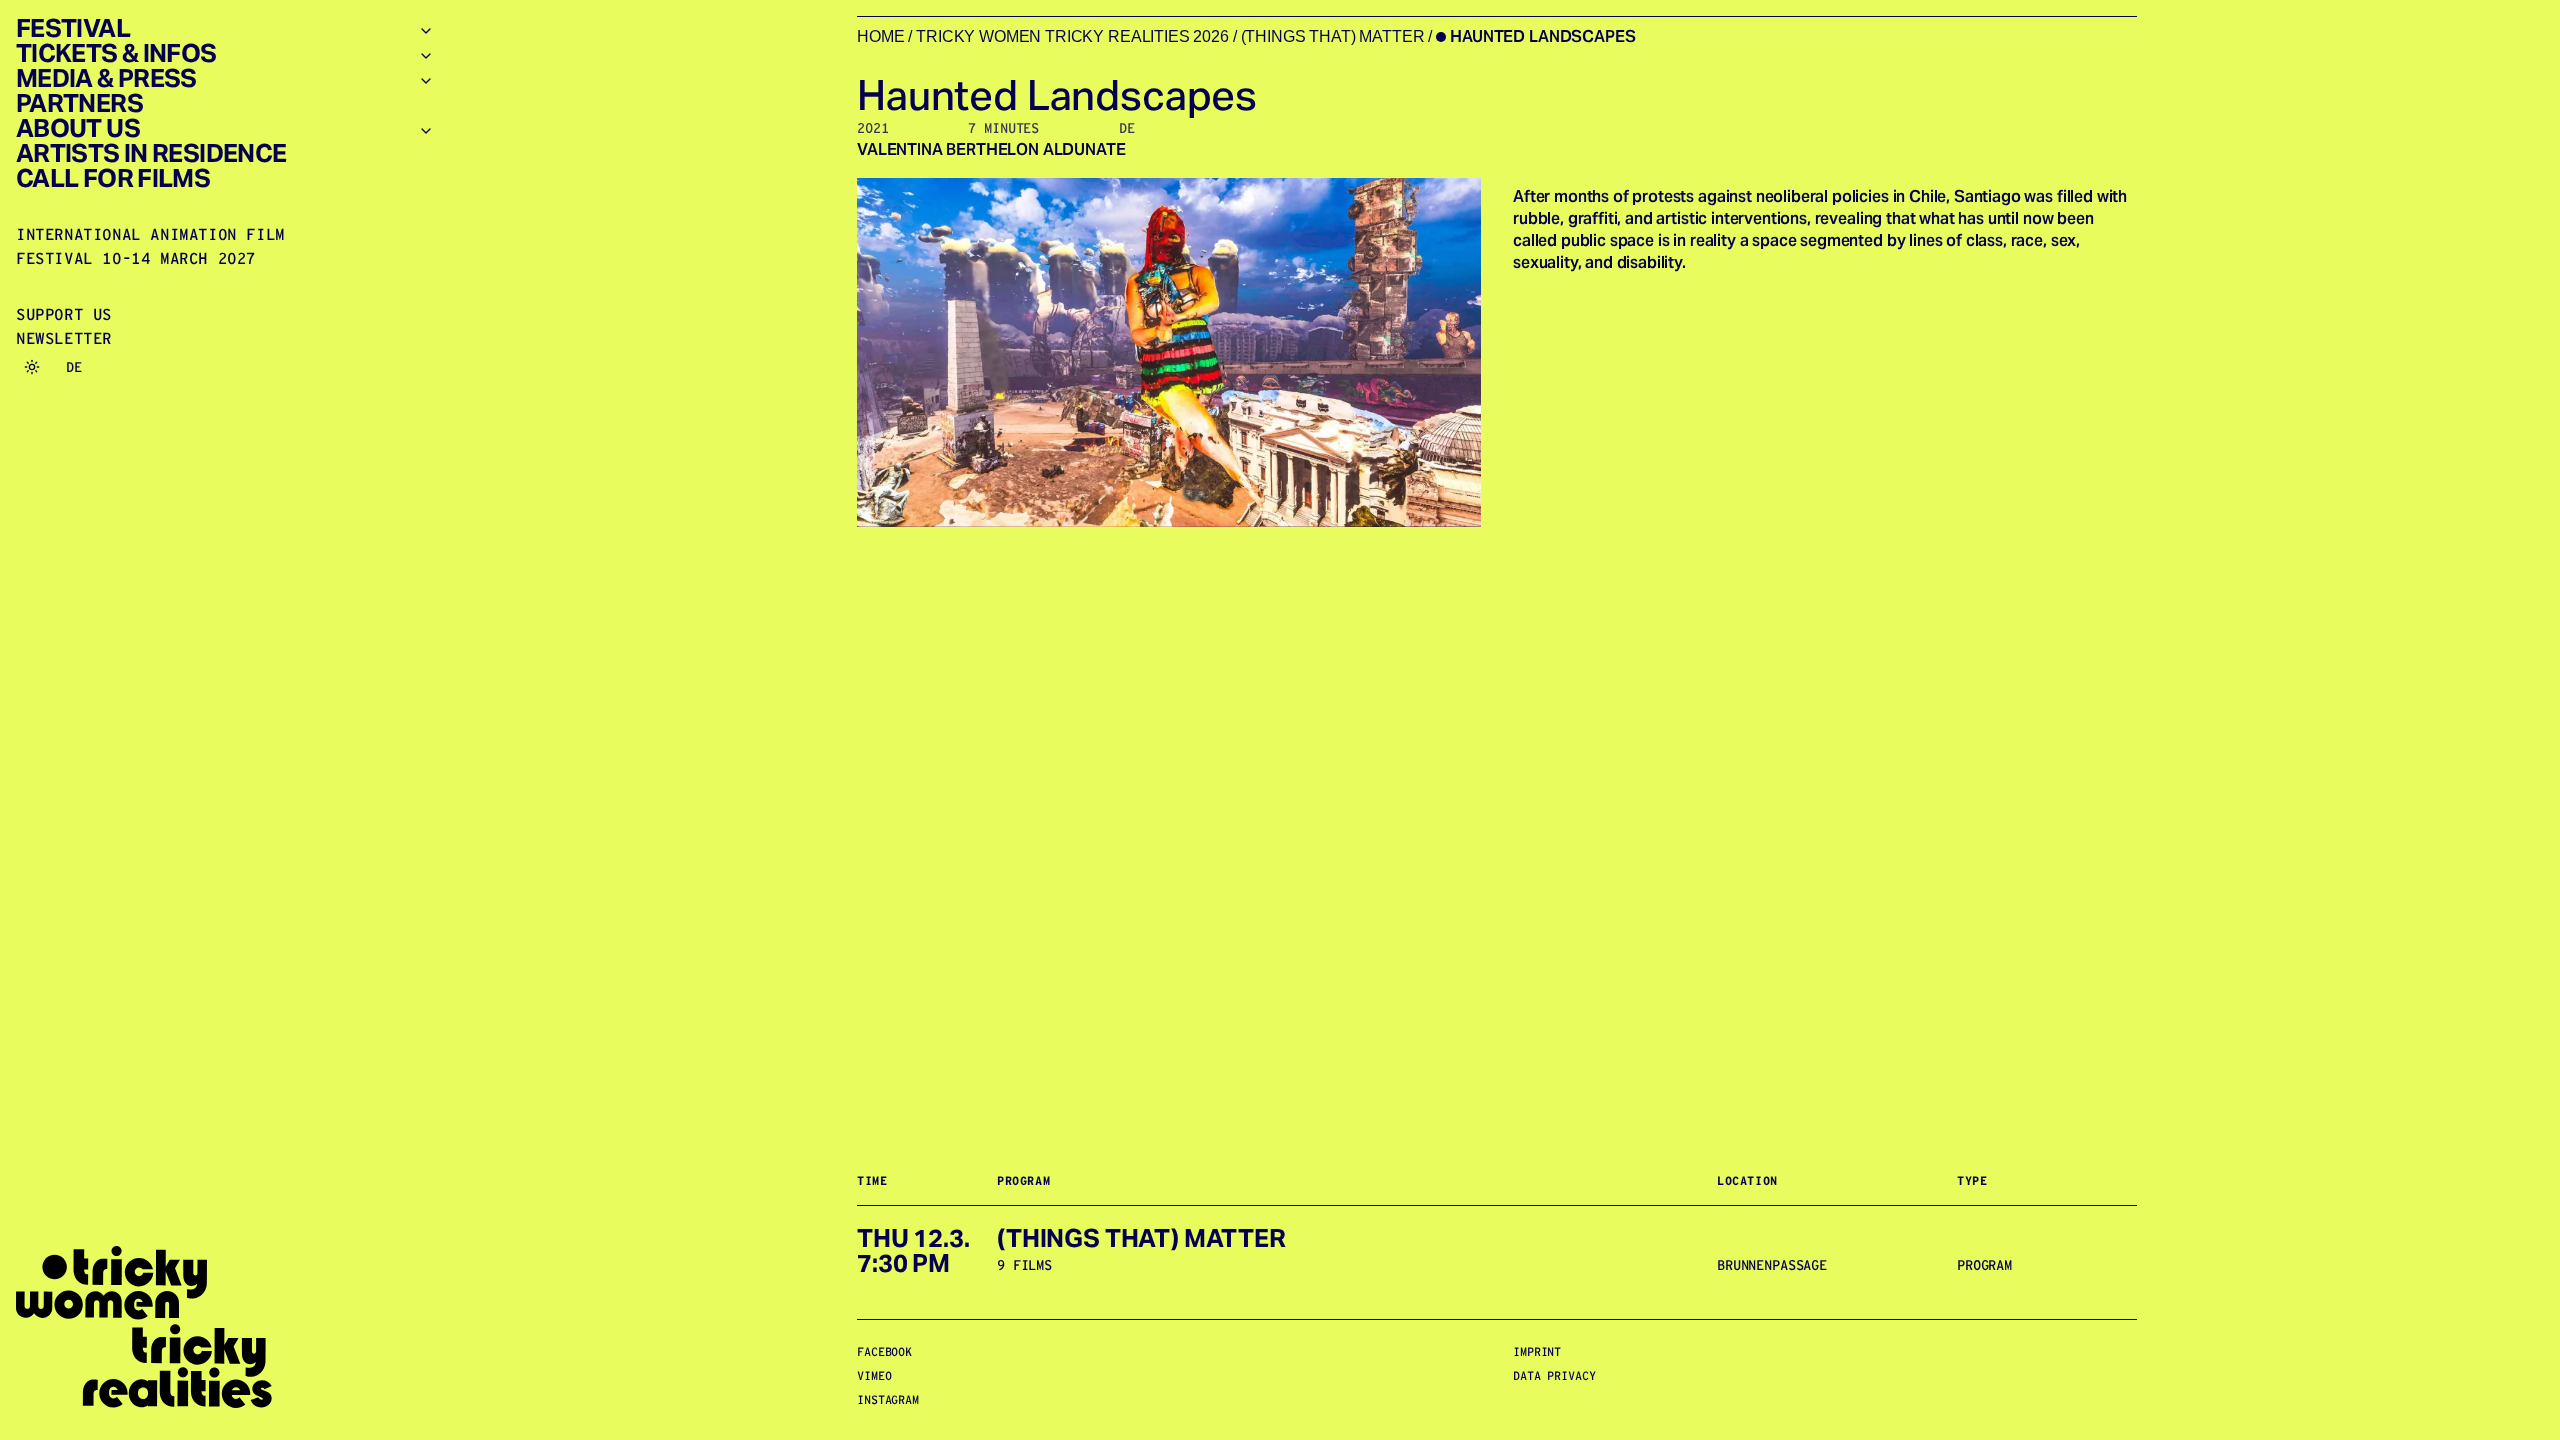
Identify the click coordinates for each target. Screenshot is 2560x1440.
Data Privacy (1554, 1375)
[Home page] (225, 1327)
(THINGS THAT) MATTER (1333, 36)
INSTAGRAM (888, 1399)
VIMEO (874, 1375)
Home (880, 36)
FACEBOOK (884, 1351)
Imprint (1537, 1351)
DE (74, 367)
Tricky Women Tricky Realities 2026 (1072, 36)
